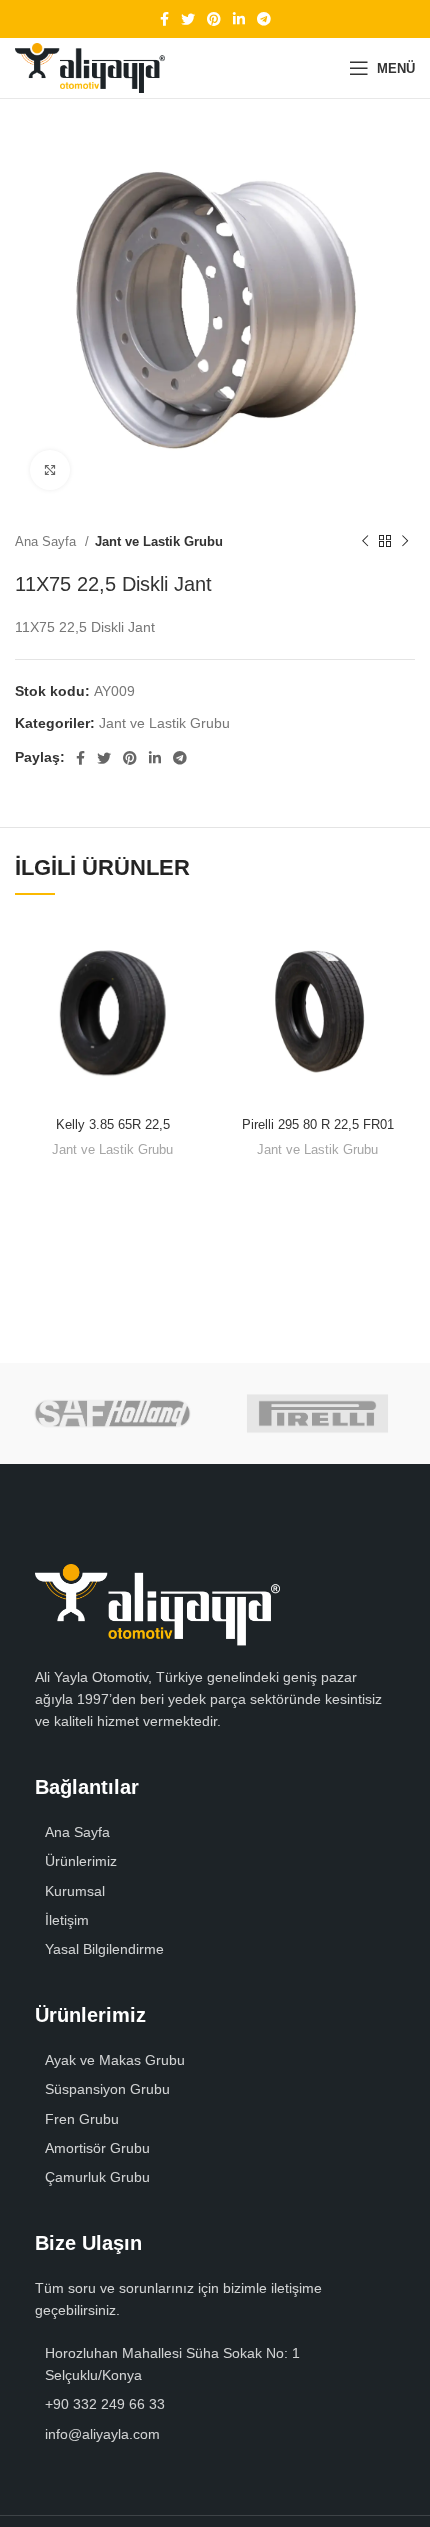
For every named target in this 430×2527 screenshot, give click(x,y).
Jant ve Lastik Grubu (159, 541)
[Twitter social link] (188, 19)
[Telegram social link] (264, 19)
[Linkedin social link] (239, 19)
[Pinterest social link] (214, 19)
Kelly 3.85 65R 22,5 (113, 1125)
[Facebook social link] (164, 19)
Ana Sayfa (47, 541)
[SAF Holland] (112, 1414)
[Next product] (405, 542)
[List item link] (215, 1861)
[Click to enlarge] (50, 470)
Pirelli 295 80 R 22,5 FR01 (318, 1125)
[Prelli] (317, 1414)
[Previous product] (365, 542)
